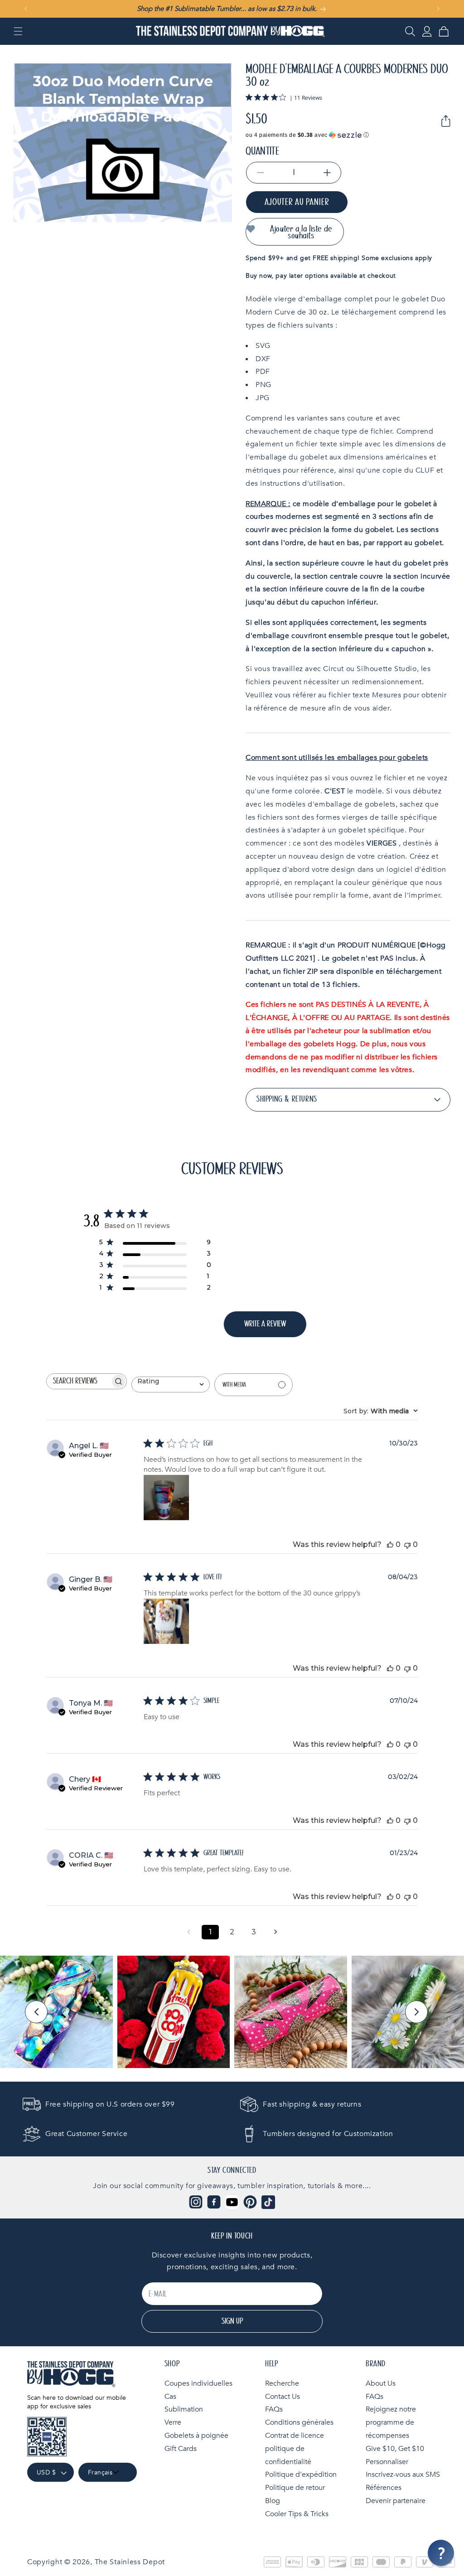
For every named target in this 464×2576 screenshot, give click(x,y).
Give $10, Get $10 (395, 2449)
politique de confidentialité (288, 2455)
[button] (18, 31)
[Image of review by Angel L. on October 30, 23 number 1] (166, 1498)
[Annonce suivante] (438, 9)
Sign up (232, 2321)
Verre (173, 2422)
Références (384, 2488)
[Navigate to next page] (275, 1932)
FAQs (274, 2409)
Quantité (262, 151)
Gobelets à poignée (196, 2436)
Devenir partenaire (396, 2501)
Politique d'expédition (301, 2475)
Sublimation (184, 2409)
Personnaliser (387, 2462)
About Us (381, 2383)
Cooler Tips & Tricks (297, 2514)
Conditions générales (299, 2422)
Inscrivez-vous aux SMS (403, 2475)
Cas (170, 2397)
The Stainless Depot (130, 2562)
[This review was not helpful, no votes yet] (407, 1544)
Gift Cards (181, 2449)
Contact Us (283, 2397)
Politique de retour (295, 2488)
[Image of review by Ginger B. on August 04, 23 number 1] (166, 1621)
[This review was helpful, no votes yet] (390, 1544)
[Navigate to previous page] (188, 1932)
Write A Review (265, 1324)
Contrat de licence (295, 2436)
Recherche (282, 2383)
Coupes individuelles (198, 2383)
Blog (273, 2501)
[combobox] (171, 1385)
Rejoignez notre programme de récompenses (391, 2422)
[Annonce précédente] (26, 9)
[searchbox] (78, 1381)
